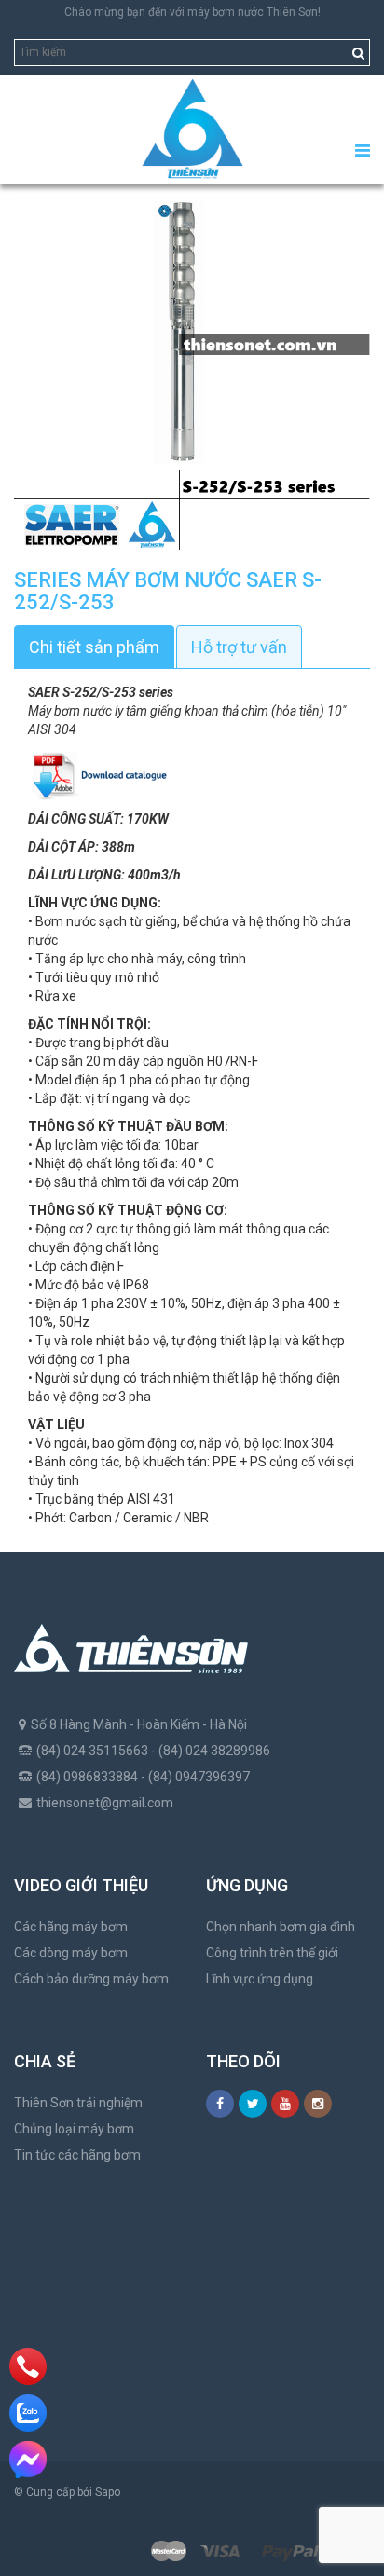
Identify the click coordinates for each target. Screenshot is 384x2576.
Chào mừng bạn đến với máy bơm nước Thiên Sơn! (192, 12)
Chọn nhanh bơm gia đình (281, 1927)
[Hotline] (28, 2366)
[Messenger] (28, 2460)
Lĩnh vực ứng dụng (260, 1979)
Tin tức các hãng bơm (77, 2155)
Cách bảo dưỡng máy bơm (91, 1979)
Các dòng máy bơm (71, 1953)
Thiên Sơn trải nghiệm (78, 2103)
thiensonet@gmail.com (105, 1803)
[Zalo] (28, 2413)
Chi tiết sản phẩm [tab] (94, 647)
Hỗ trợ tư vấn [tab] (239, 647)
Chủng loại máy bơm (74, 2129)
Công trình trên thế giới (272, 1953)
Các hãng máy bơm (71, 1927)
